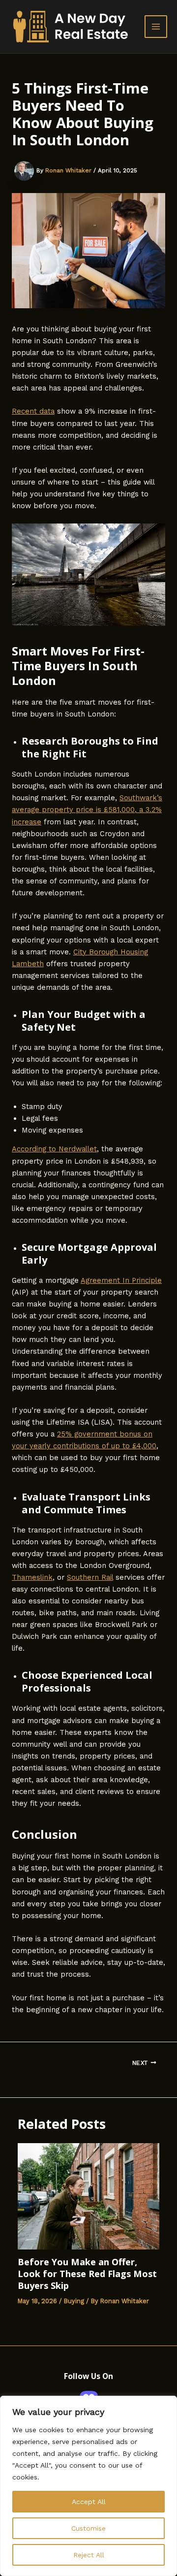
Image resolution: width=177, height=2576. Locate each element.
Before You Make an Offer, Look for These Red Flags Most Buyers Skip (87, 2273)
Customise (88, 2528)
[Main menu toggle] (156, 27)
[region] (88, 2486)
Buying (74, 2301)
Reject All (89, 2555)
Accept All (89, 2502)
